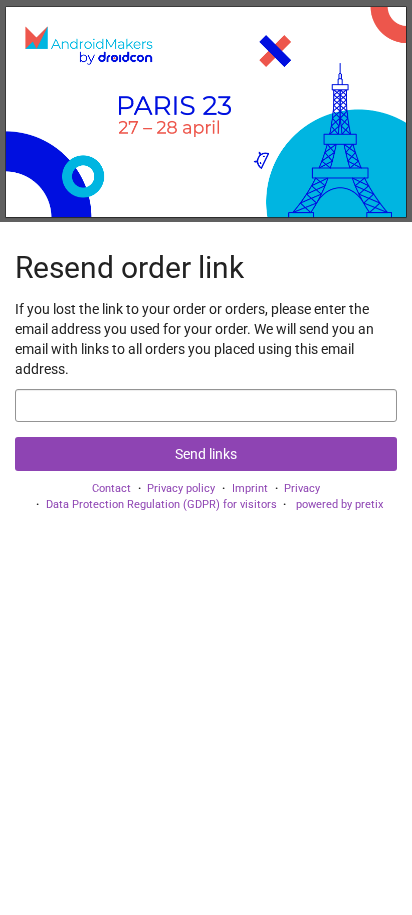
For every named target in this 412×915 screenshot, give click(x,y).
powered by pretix (339, 504)
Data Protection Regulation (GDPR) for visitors (161, 504)
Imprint (250, 488)
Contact (111, 488)
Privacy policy (181, 488)
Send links (206, 454)
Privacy (302, 488)
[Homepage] (206, 111)
